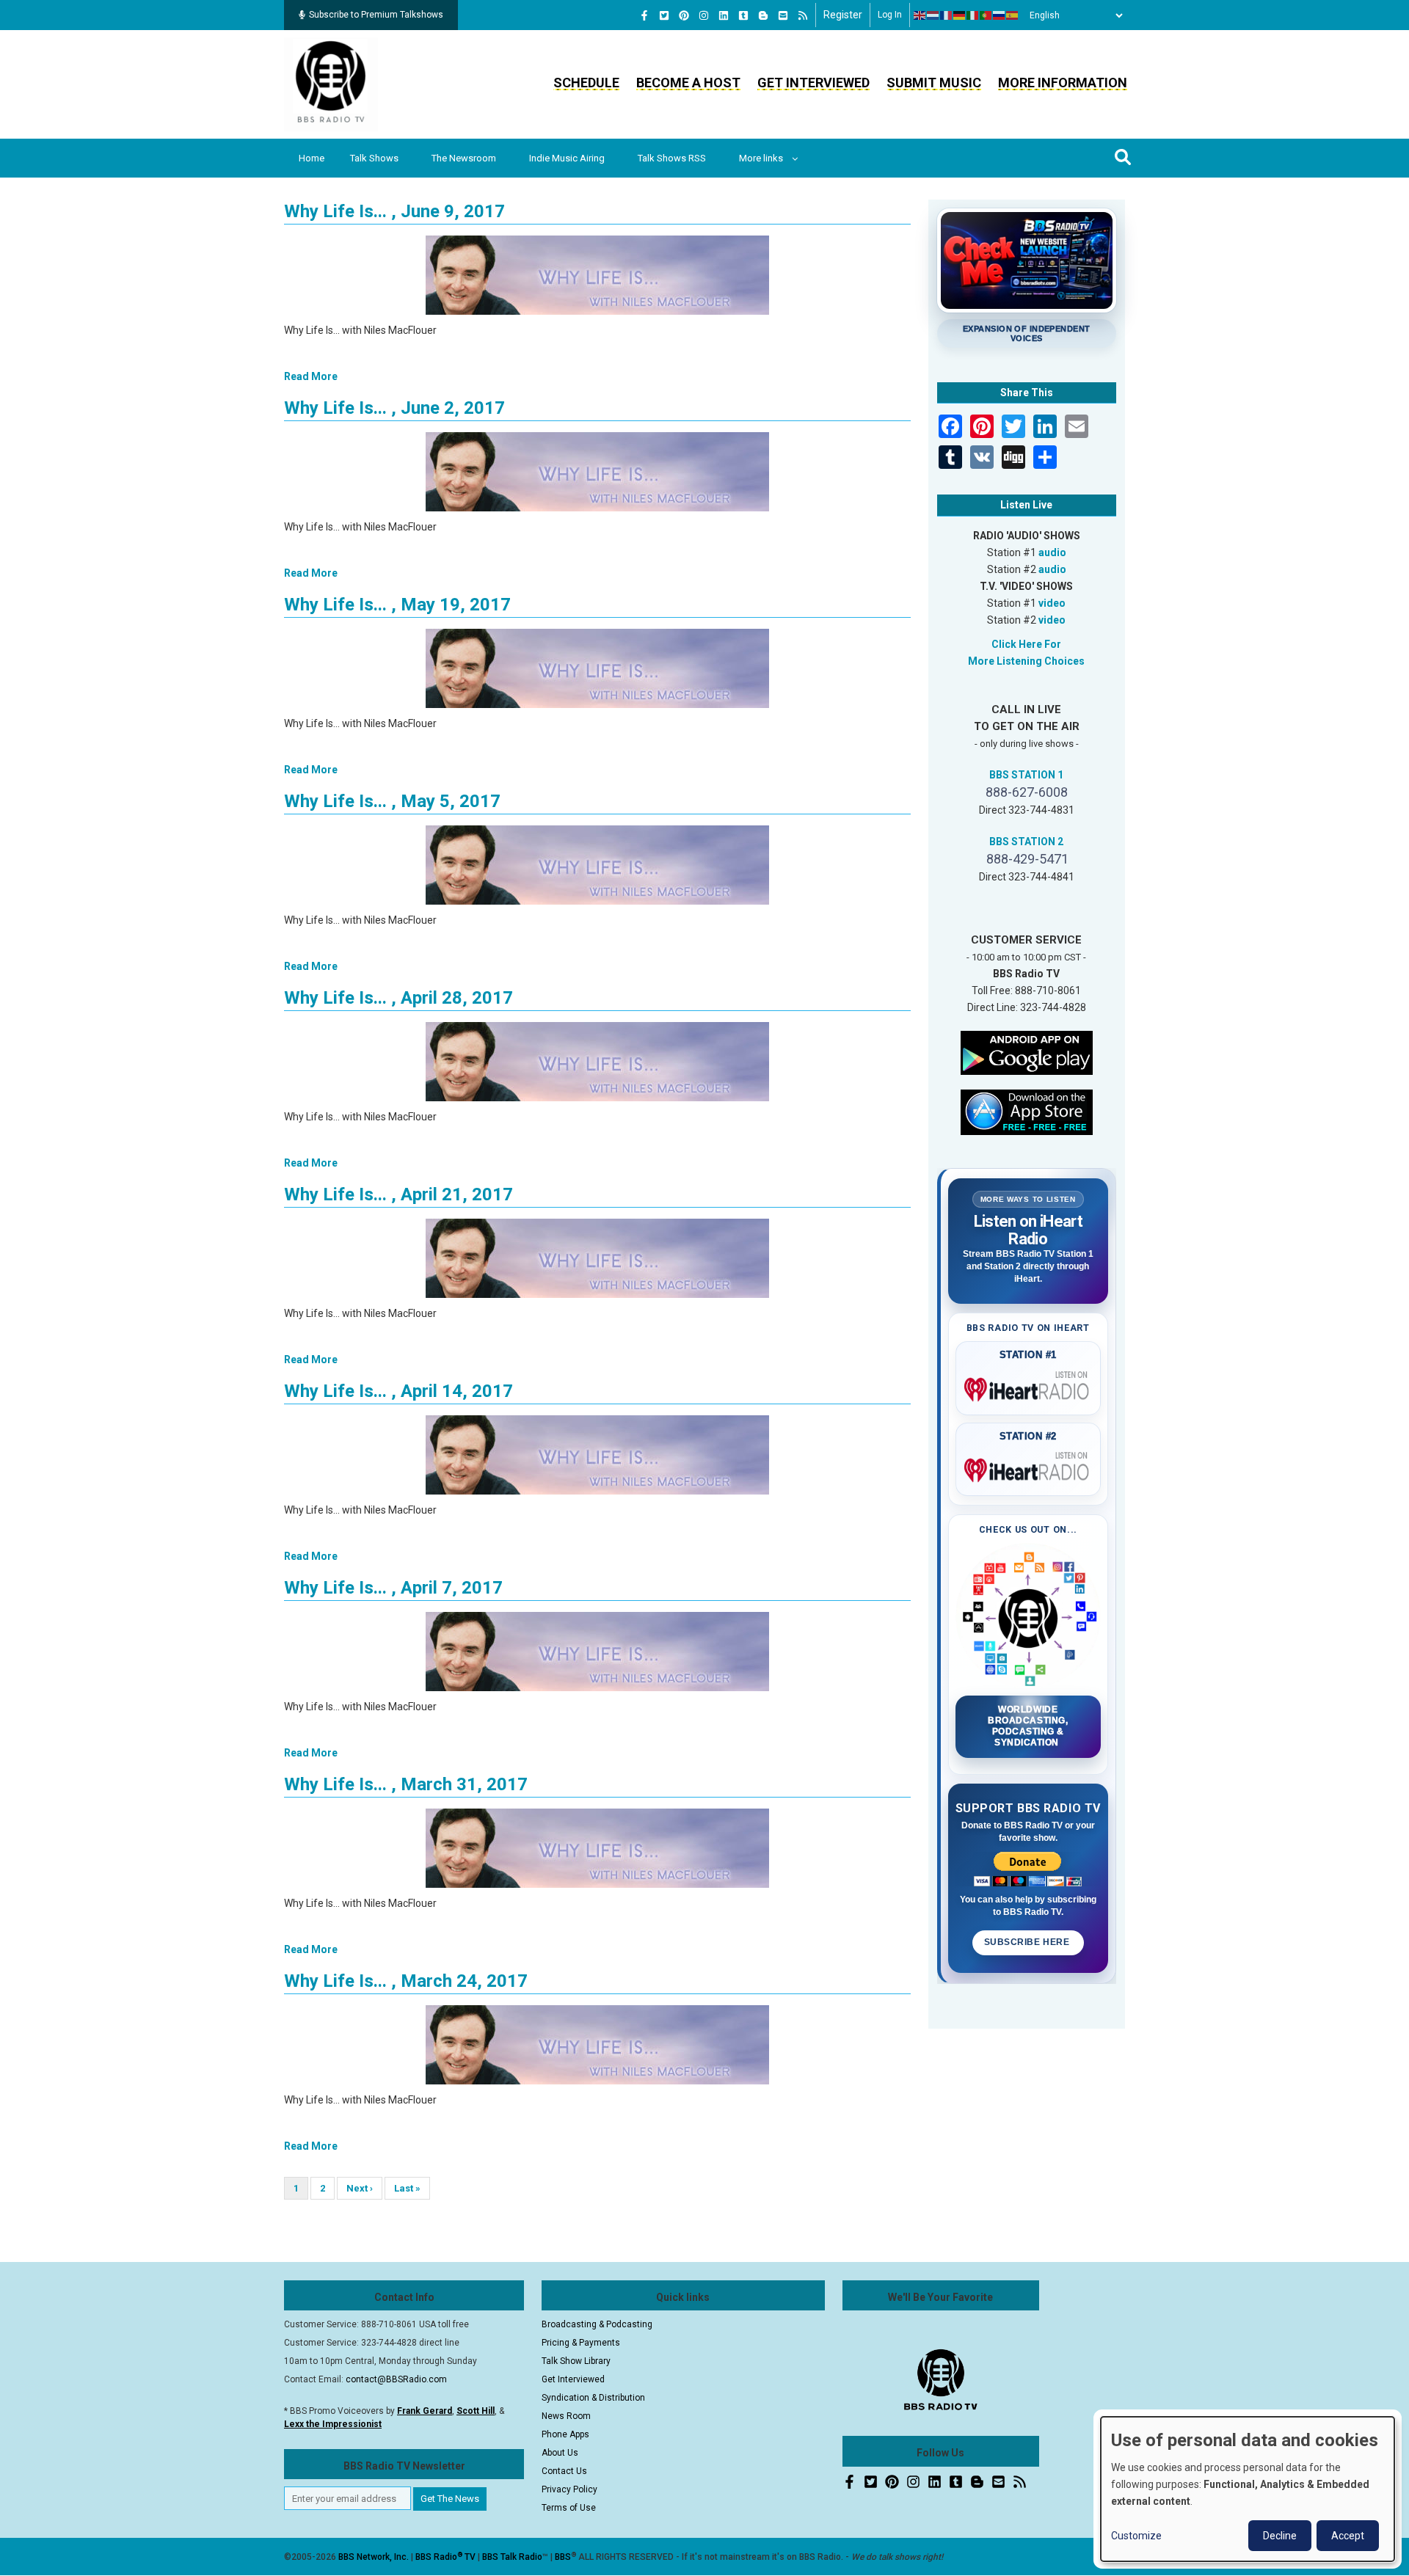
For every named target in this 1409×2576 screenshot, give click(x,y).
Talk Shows (374, 158)
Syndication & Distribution (593, 2398)
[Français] (947, 15)
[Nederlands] (933, 15)
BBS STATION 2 (1026, 842)
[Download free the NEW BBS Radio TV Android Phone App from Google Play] (1027, 1051)
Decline (1280, 2536)
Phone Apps (565, 2434)
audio (1052, 552)
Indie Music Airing (567, 158)
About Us (560, 2453)
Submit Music (934, 83)
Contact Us (564, 2471)
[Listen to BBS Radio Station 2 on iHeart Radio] (1028, 1467)
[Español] (1013, 15)
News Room (566, 2416)
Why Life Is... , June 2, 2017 (394, 408)
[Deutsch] (960, 15)
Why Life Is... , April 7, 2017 (393, 1588)
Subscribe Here (1028, 1942)
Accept (1348, 2536)
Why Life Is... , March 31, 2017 (406, 1784)
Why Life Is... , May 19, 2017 (397, 605)
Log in (890, 15)
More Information (1063, 83)
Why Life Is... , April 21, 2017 (398, 1194)
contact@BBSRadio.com (396, 2379)
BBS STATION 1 (1026, 775)
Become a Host (688, 83)
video (1052, 603)
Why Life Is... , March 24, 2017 (406, 1981)
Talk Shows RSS (672, 158)
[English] (920, 15)
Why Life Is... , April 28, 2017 (398, 998)
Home (312, 158)
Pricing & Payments (581, 2343)
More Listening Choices (1026, 661)
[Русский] (1000, 15)
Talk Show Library (576, 2361)
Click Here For (1026, 644)
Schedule (586, 83)
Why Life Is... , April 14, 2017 (398, 1391)
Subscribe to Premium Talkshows (376, 15)
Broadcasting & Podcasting (597, 2324)
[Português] (986, 15)
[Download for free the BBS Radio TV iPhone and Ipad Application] (1027, 1111)
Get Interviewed (813, 83)
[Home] (331, 84)
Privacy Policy (569, 2489)
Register (843, 15)
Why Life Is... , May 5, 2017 (392, 801)
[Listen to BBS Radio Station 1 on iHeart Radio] (1028, 1387)
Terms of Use (569, 2508)
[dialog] (1248, 2489)
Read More (311, 376)
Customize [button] (1136, 2536)
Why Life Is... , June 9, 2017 (394, 211)
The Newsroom (464, 158)
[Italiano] (973, 15)
